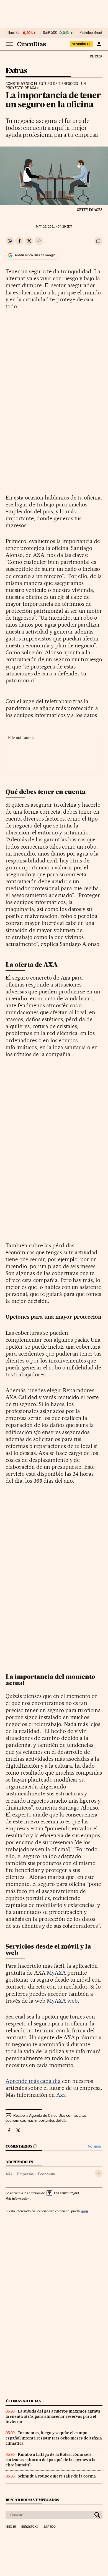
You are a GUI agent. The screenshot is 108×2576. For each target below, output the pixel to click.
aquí (85, 2211)
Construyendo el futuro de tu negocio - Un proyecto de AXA (46, 86)
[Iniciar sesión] (99, 44)
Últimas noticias (23, 2401)
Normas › (95, 2146)
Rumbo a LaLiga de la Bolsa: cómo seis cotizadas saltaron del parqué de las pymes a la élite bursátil (51, 2460)
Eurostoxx (30, 2527)
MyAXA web (62, 2001)
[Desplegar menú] (9, 44)
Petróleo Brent (91, 33)
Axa (61, 2095)
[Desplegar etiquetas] (99, 2173)
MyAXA (56, 1973)
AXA (9, 2174)
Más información (17, 2199)
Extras (16, 71)
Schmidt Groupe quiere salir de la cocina (57, 2476)
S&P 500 (50, 33)
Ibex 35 (14, 33)
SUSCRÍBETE (81, 44)
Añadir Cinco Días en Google (35, 255)
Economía (46, 2174)
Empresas (25, 2174)
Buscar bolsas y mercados (32, 2500)
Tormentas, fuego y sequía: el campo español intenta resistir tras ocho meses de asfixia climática (54, 2438)
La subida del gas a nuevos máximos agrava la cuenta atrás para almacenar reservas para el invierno (53, 2416)
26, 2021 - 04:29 (54, 227)
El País (96, 56)
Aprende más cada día (33, 2081)
